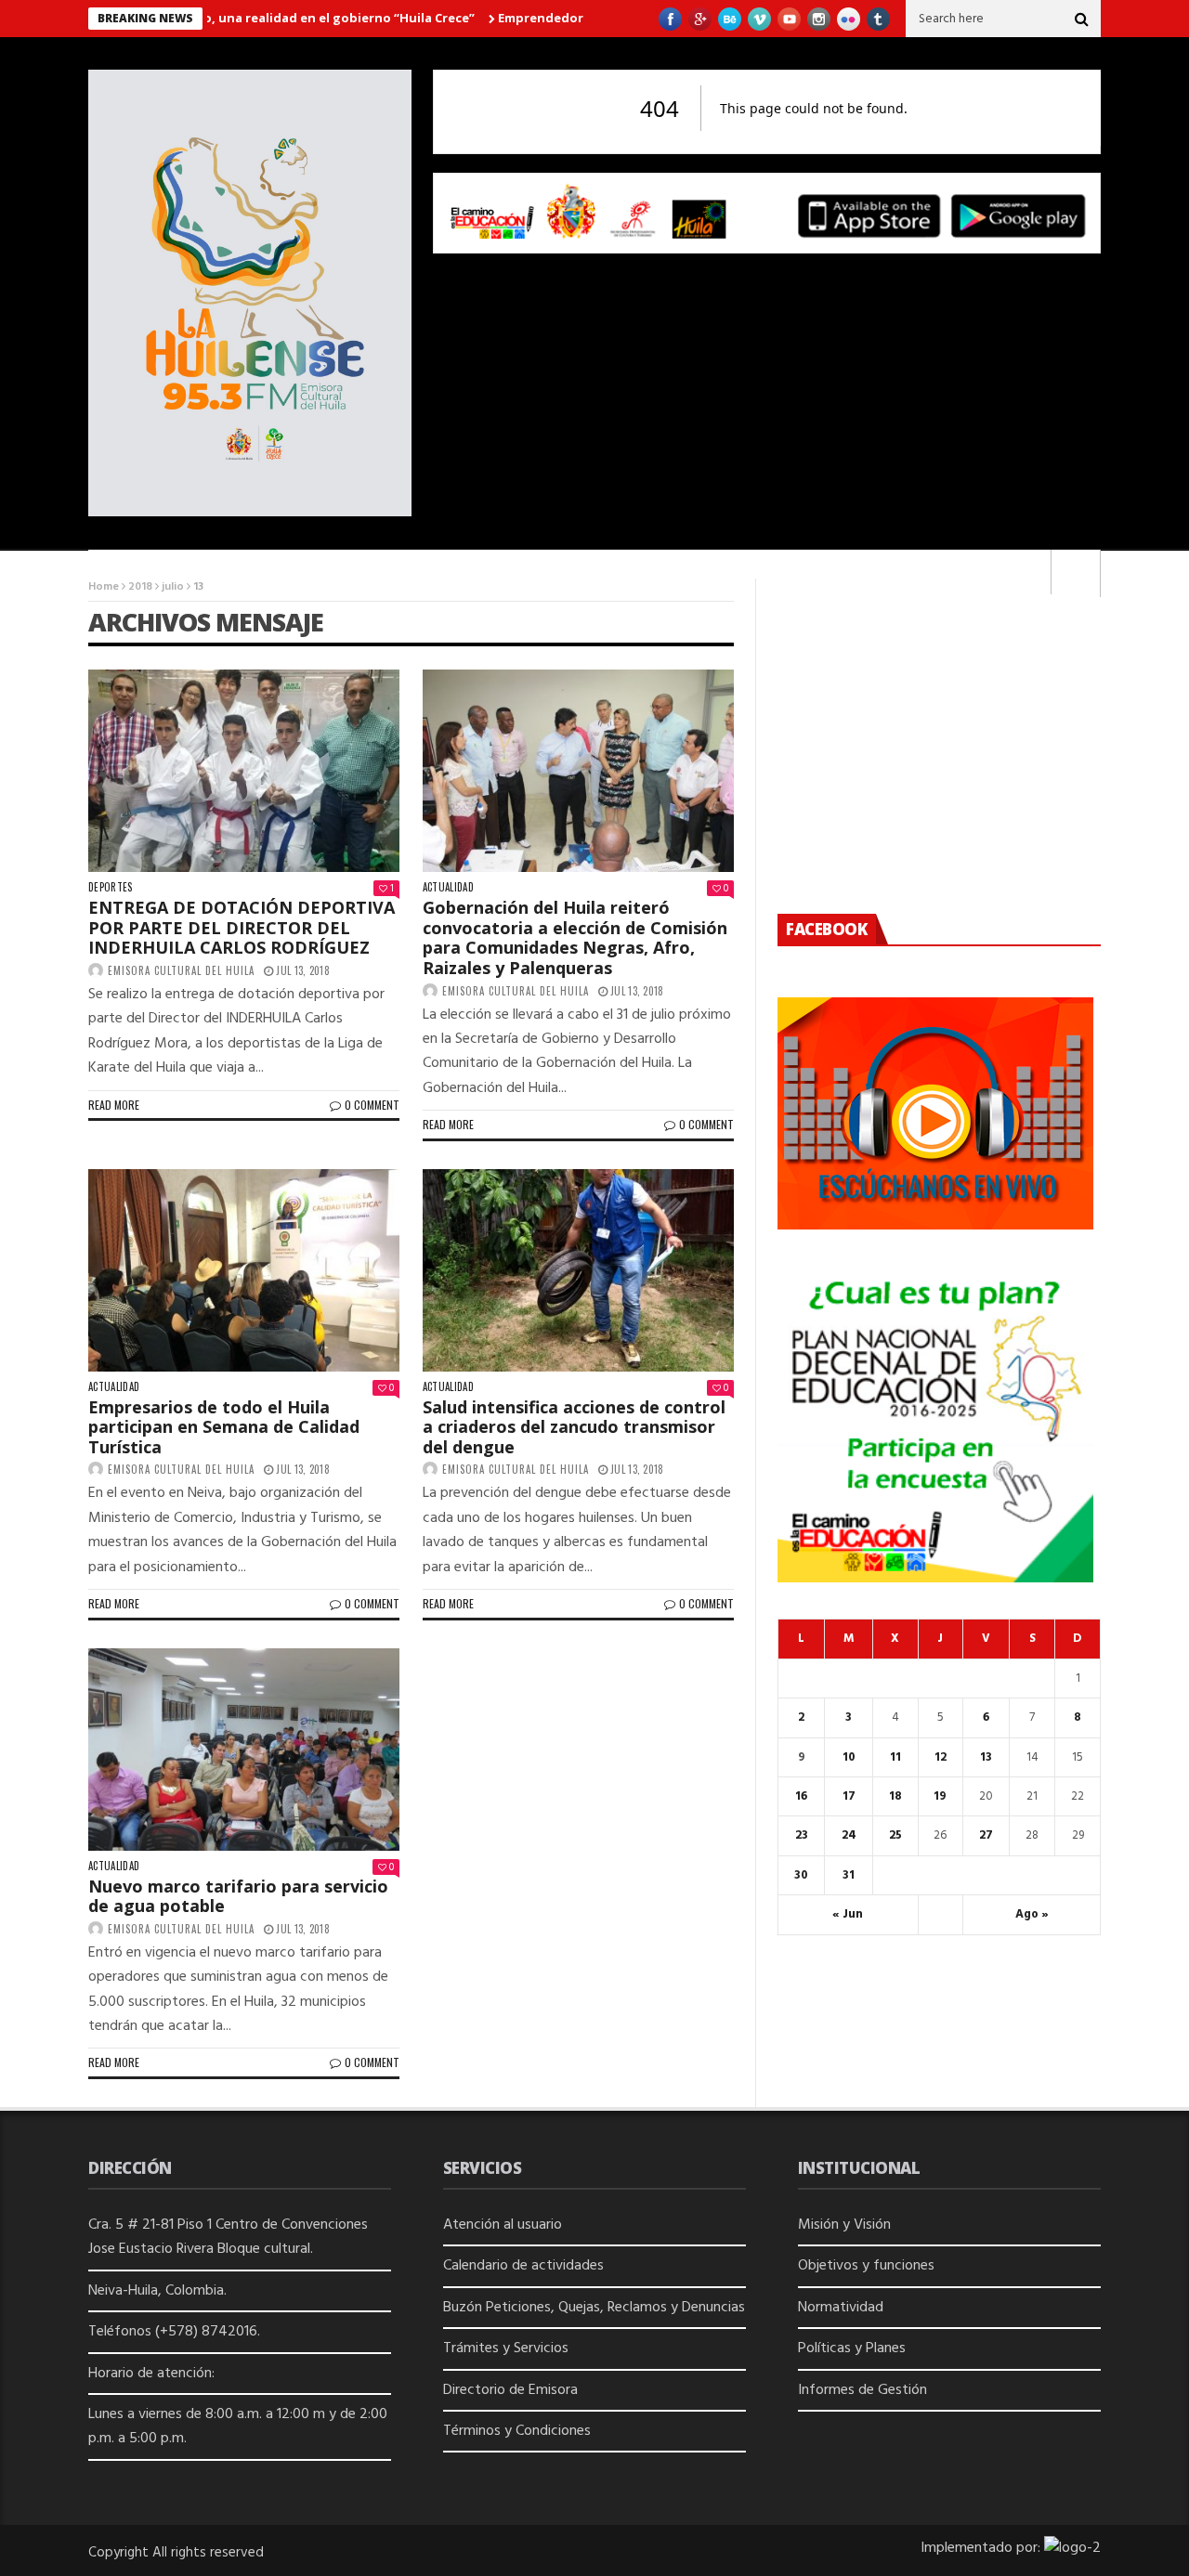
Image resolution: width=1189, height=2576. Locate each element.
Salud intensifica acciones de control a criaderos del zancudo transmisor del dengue (574, 1427)
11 (895, 1757)
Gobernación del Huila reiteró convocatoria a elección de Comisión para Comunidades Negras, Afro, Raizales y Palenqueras (575, 937)
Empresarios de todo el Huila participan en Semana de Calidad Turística (224, 1427)
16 (801, 1796)
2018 (140, 587)
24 (849, 1835)
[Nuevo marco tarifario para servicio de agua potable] (244, 1750)
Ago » (1032, 1914)
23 (802, 1835)
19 (940, 1796)
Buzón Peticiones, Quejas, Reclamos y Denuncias (594, 2308)
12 (941, 1757)
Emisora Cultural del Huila (181, 970)
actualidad (448, 887)
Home (104, 587)
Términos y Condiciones (517, 2431)
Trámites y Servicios (506, 2348)
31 (849, 1875)
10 (849, 1757)
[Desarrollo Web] (1072, 2548)
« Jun (848, 1914)
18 (895, 1796)
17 (849, 1796)
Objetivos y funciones (866, 2266)
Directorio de (486, 2390)
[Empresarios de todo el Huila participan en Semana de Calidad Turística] (244, 1270)
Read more (114, 1105)
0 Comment (372, 1105)
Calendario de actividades (523, 2266)
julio (173, 587)
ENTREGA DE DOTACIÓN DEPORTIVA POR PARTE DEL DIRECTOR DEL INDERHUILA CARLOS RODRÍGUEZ (242, 927)
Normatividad (841, 2308)
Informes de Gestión (862, 2390)
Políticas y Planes (852, 2348)
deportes (111, 887)
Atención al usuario (503, 2225)
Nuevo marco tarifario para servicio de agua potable (238, 1896)
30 (801, 1875)
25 (895, 1835)
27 (986, 1835)
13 (986, 1757)
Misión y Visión (844, 2225)
